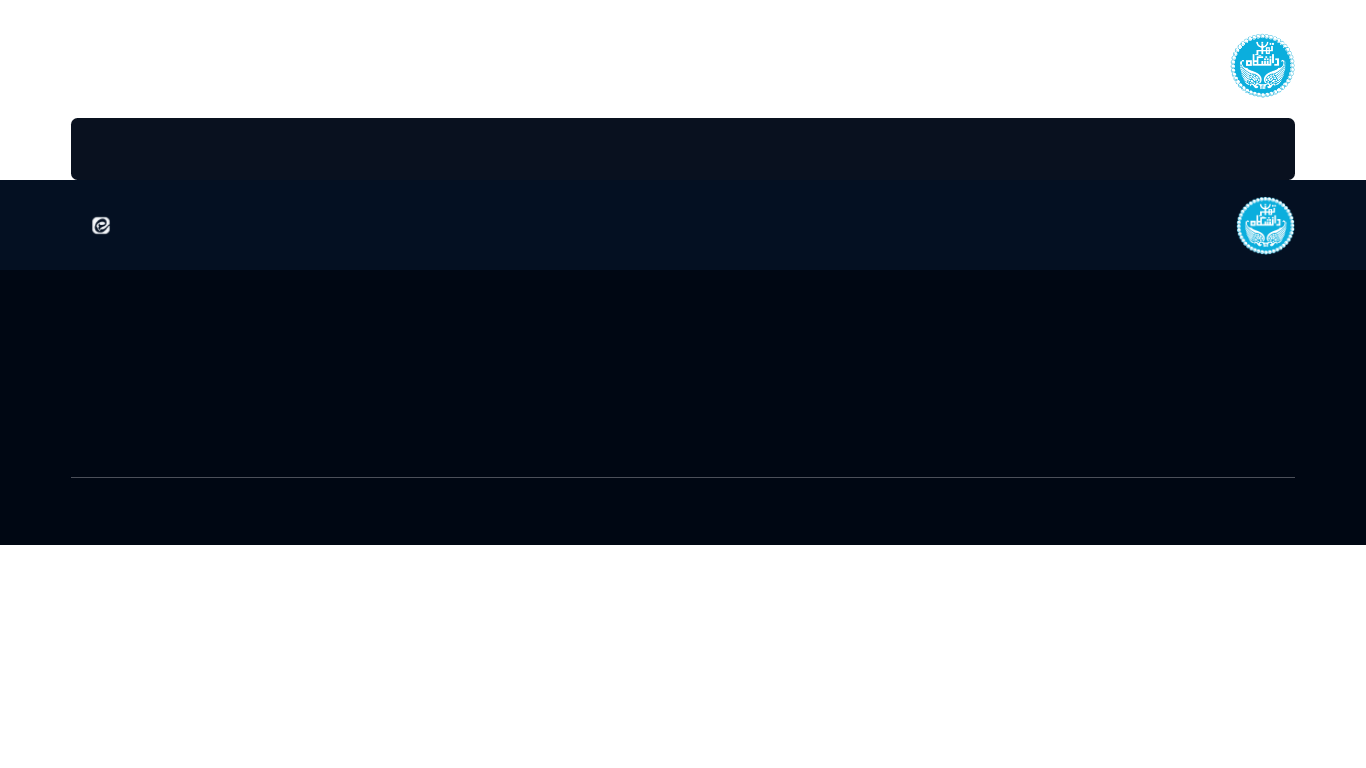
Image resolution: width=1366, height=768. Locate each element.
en (109, 64)
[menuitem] (1227, 149)
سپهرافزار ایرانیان (509, 516)
